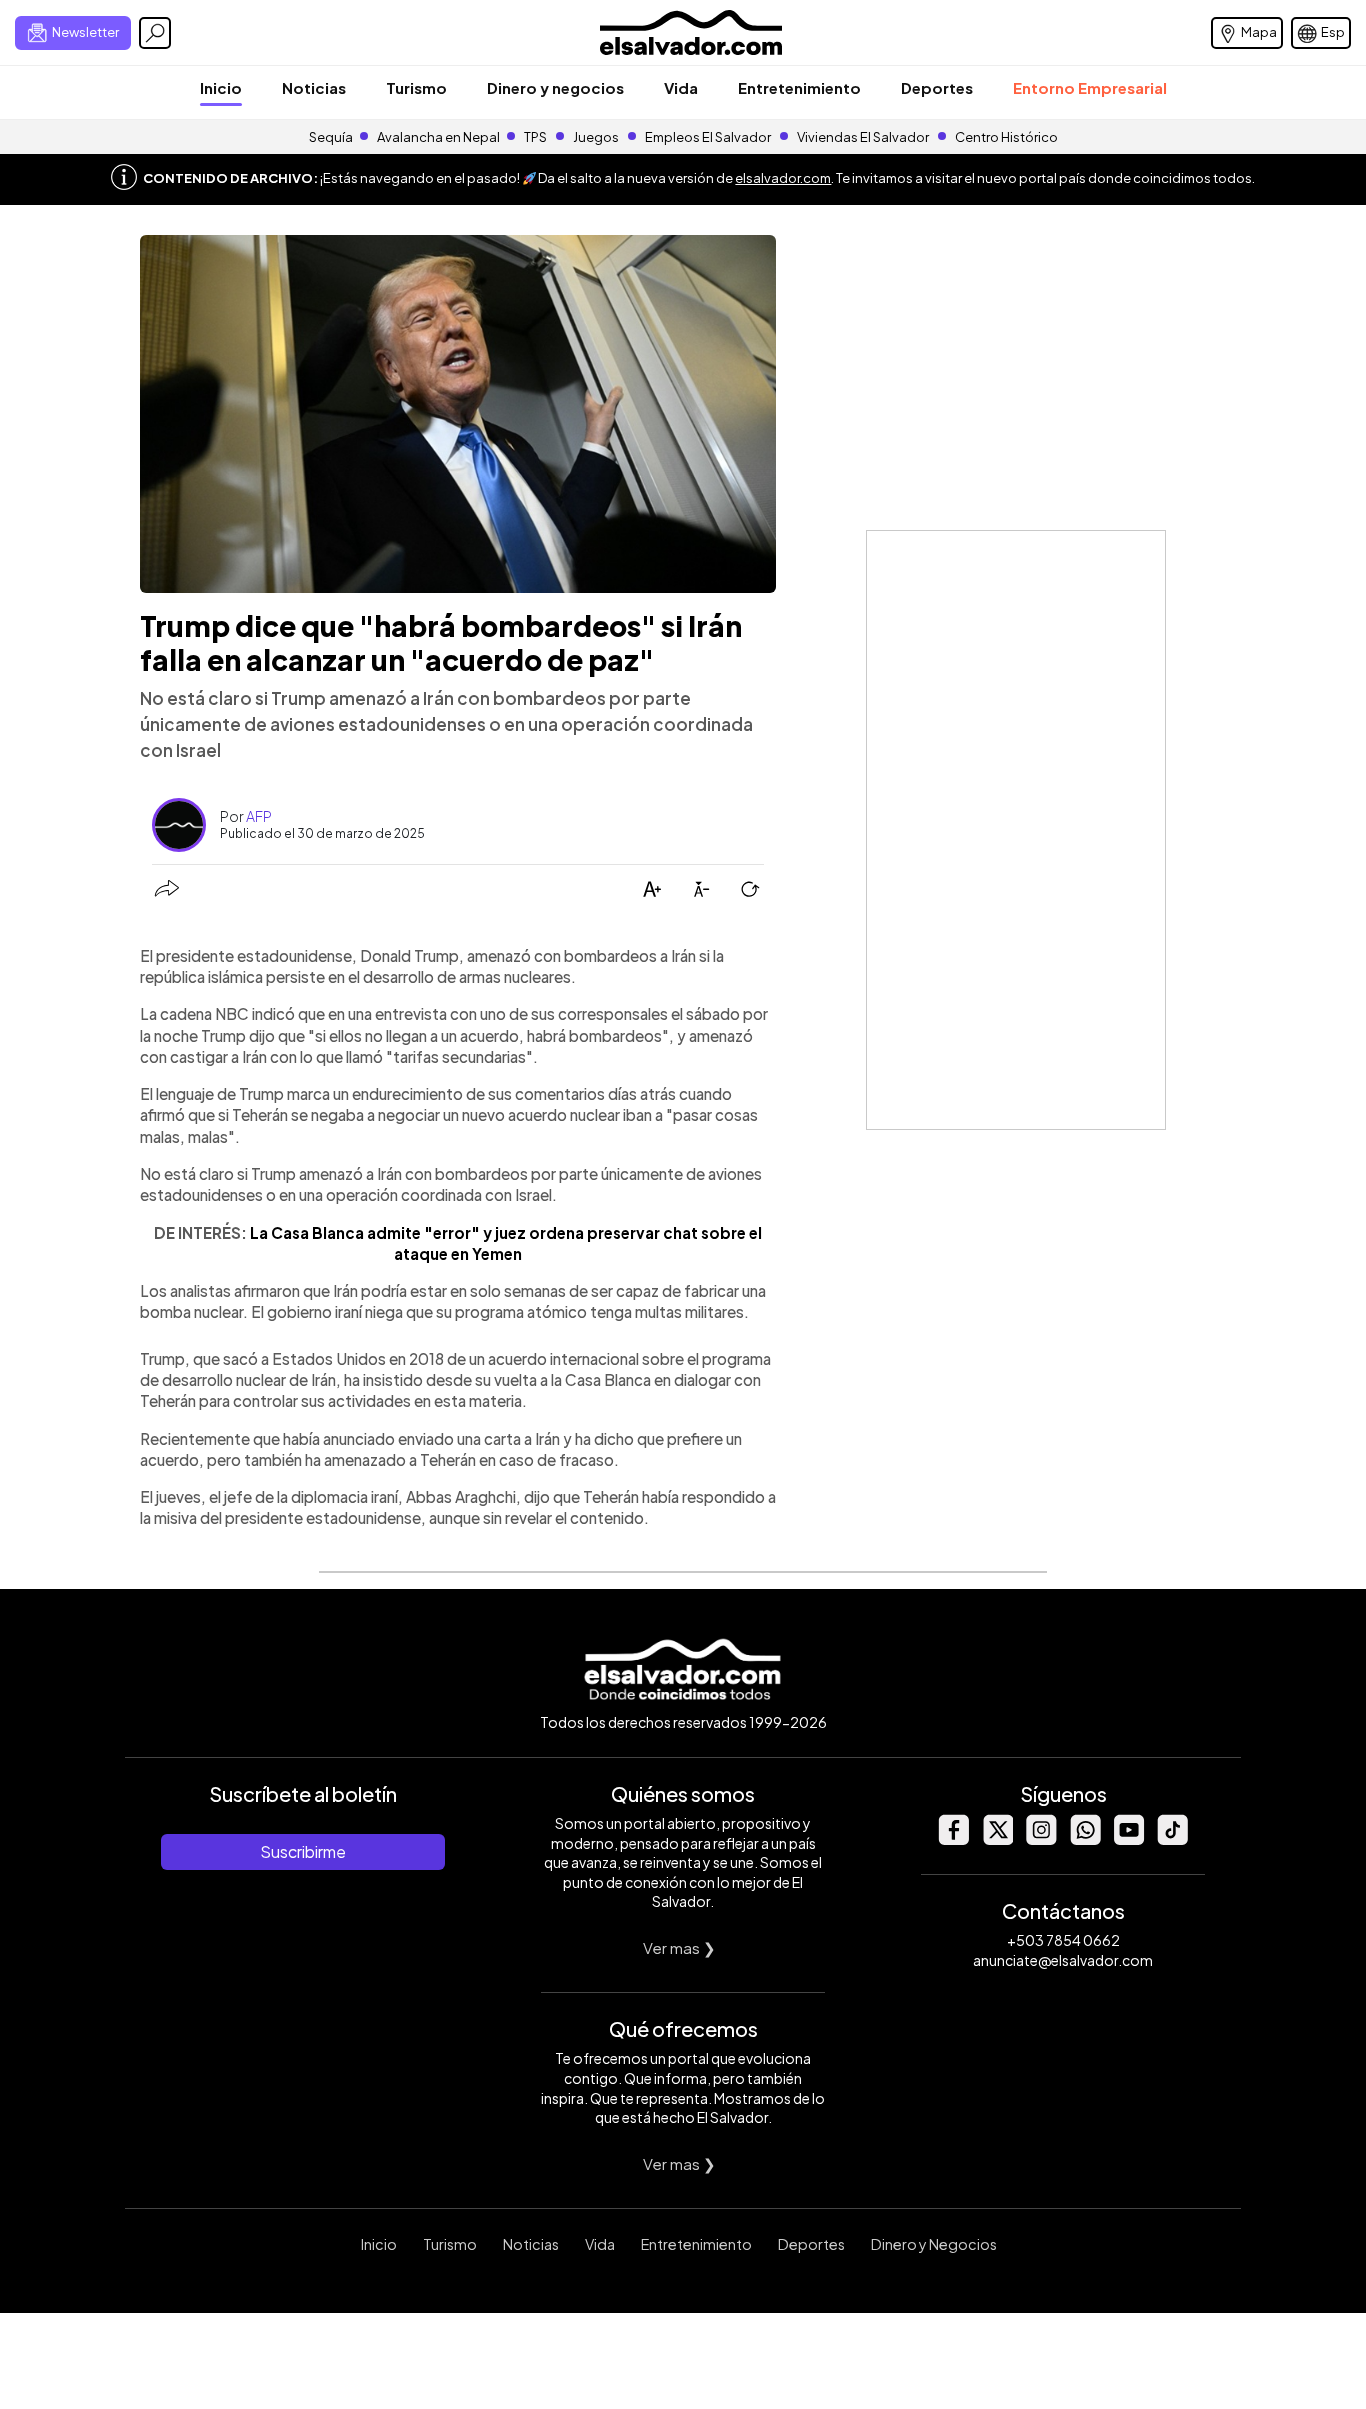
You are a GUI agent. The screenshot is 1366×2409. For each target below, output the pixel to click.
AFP (259, 816)
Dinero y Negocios (934, 2244)
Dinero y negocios (555, 87)
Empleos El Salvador (708, 137)
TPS (535, 137)
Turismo (416, 87)
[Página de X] (997, 1839)
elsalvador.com (783, 178)
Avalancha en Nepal (438, 137)
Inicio (221, 87)
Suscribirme (303, 1851)
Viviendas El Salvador (863, 137)
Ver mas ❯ (679, 1947)
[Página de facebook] (953, 1839)
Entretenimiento (799, 87)
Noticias (314, 87)
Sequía (331, 137)
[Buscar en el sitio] (155, 33)
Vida (681, 87)
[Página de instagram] (1041, 1839)
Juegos (596, 137)
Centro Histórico (1006, 137)
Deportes (937, 87)
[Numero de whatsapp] (1085, 1839)
